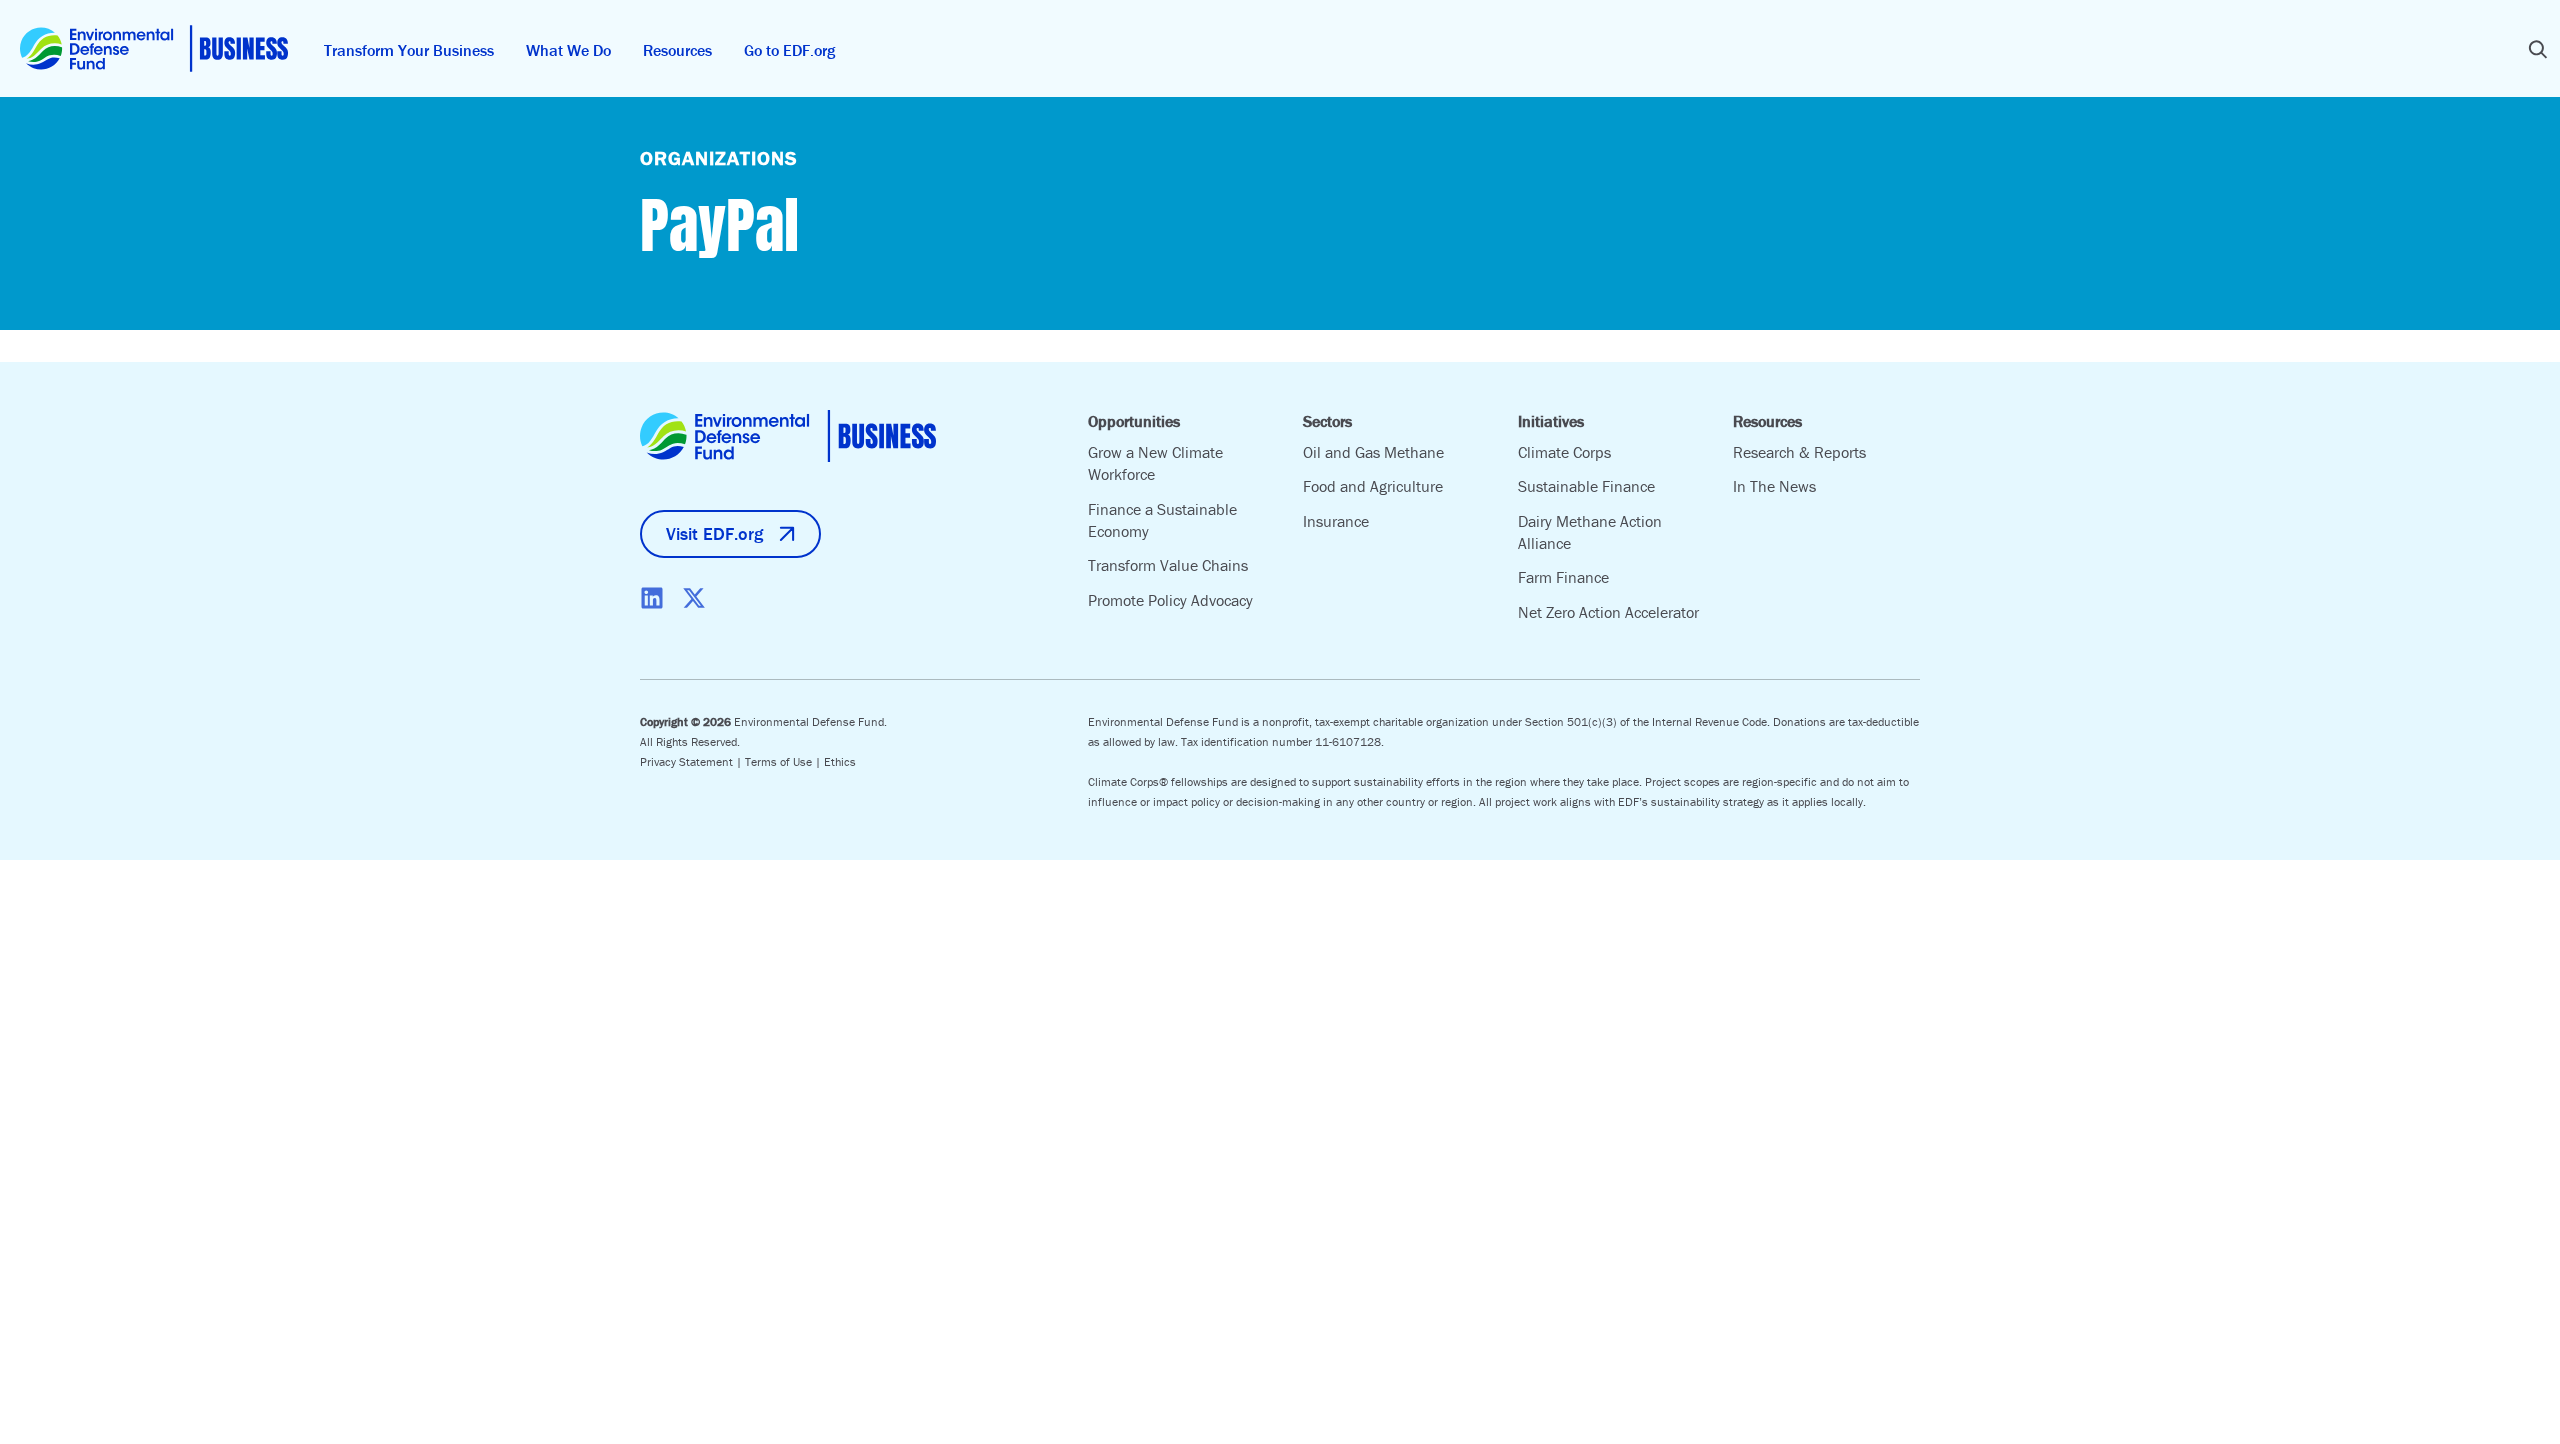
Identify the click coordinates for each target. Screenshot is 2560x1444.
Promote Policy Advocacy (1170, 600)
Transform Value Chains (1168, 565)
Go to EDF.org (789, 50)
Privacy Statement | (692, 761)
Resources (677, 50)
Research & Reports (1799, 452)
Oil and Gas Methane (1373, 452)
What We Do (568, 50)
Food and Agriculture (1373, 486)
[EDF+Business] (154, 48)
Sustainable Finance (1586, 486)
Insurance (1336, 521)
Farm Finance (1563, 577)
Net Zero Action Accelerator (1608, 612)
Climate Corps (1564, 452)
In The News (1774, 486)
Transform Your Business (409, 50)
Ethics (840, 761)
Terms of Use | (784, 761)
